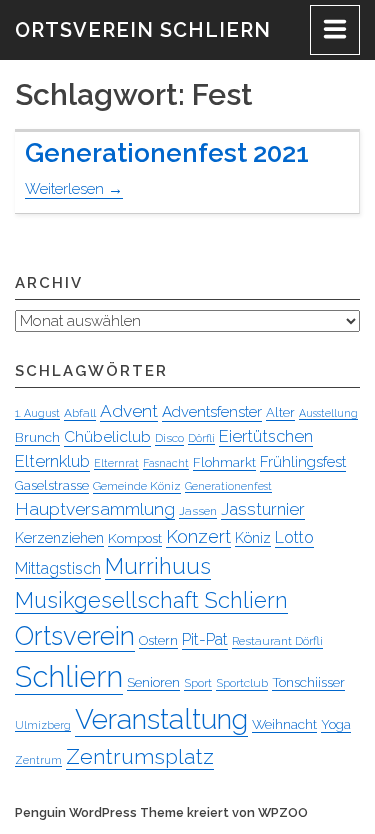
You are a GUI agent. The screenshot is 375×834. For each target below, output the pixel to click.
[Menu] (335, 30)
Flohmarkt (224, 462)
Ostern (158, 640)
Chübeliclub (107, 436)
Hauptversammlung (95, 509)
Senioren (153, 682)
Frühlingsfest (303, 462)
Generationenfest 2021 (167, 153)
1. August (37, 413)
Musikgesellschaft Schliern (151, 600)
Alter (280, 412)
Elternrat (116, 463)
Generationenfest (228, 486)
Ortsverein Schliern (143, 30)
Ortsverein (75, 636)
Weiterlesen (74, 189)
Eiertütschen (266, 436)
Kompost (135, 538)
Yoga (336, 724)
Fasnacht (166, 463)
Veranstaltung (161, 719)
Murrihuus (158, 566)
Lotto (294, 537)
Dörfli (201, 438)
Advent (129, 411)
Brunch (37, 437)
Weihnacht (284, 724)
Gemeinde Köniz (137, 486)
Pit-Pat (205, 639)
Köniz (253, 538)
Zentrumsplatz (140, 756)
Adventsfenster (212, 412)
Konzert (198, 536)
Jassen (198, 511)
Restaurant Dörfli (277, 641)
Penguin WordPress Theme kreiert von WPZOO (161, 812)
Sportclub (242, 683)
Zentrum (38, 760)
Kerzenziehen (59, 538)
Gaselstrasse (52, 485)
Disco (169, 438)
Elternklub (52, 461)
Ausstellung (328, 413)
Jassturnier (263, 509)
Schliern (69, 676)
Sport (198, 683)
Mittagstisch (58, 568)
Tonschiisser (308, 682)
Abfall (80, 413)
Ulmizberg (43, 725)
